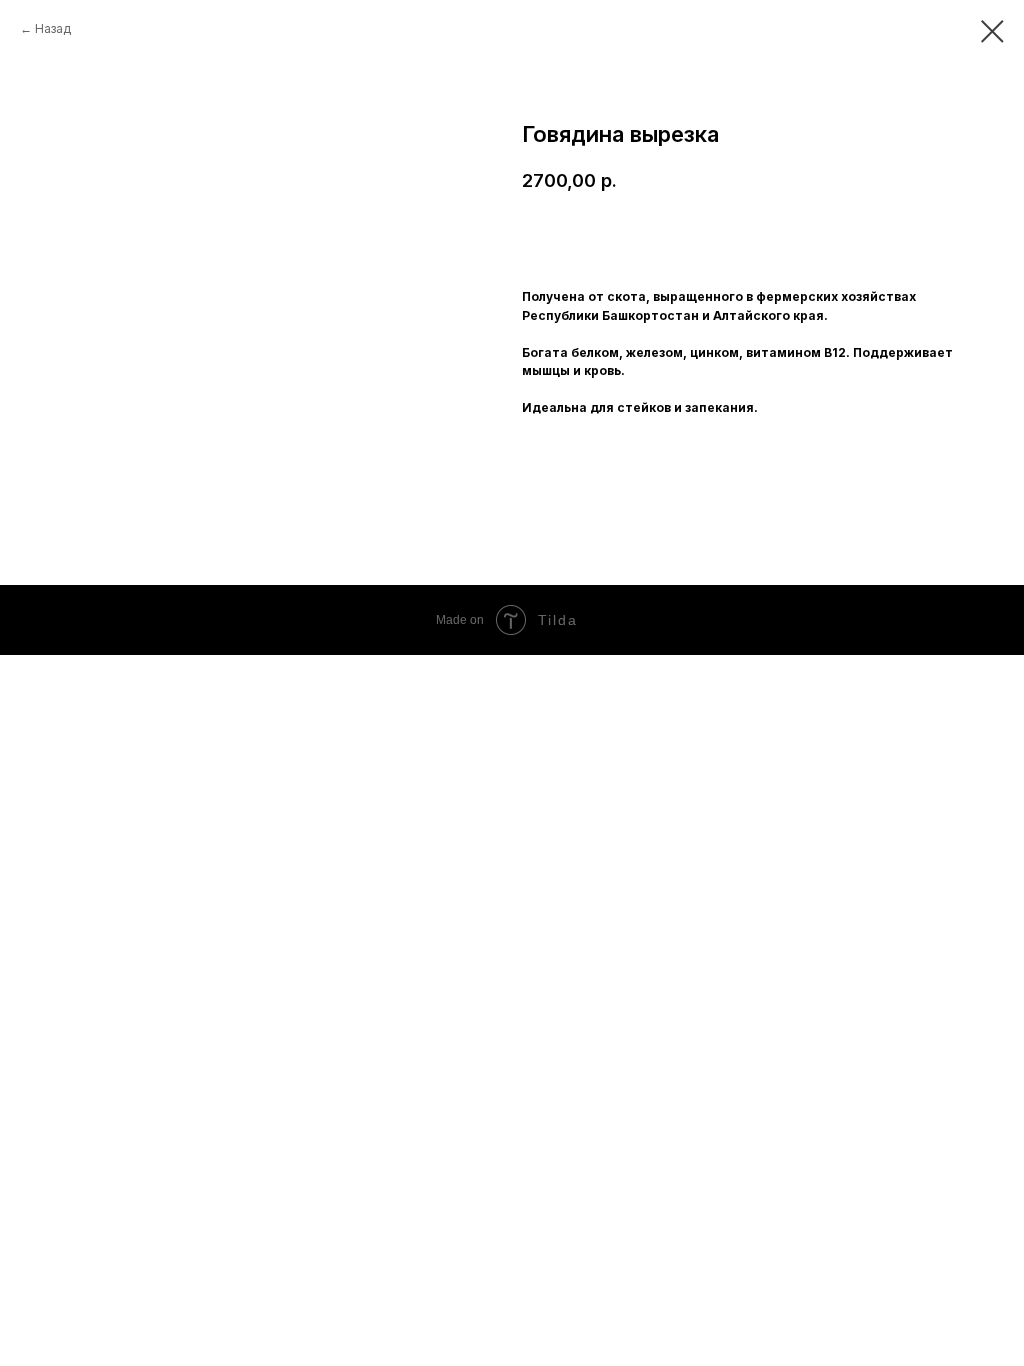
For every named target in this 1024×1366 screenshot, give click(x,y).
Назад (53, 28)
